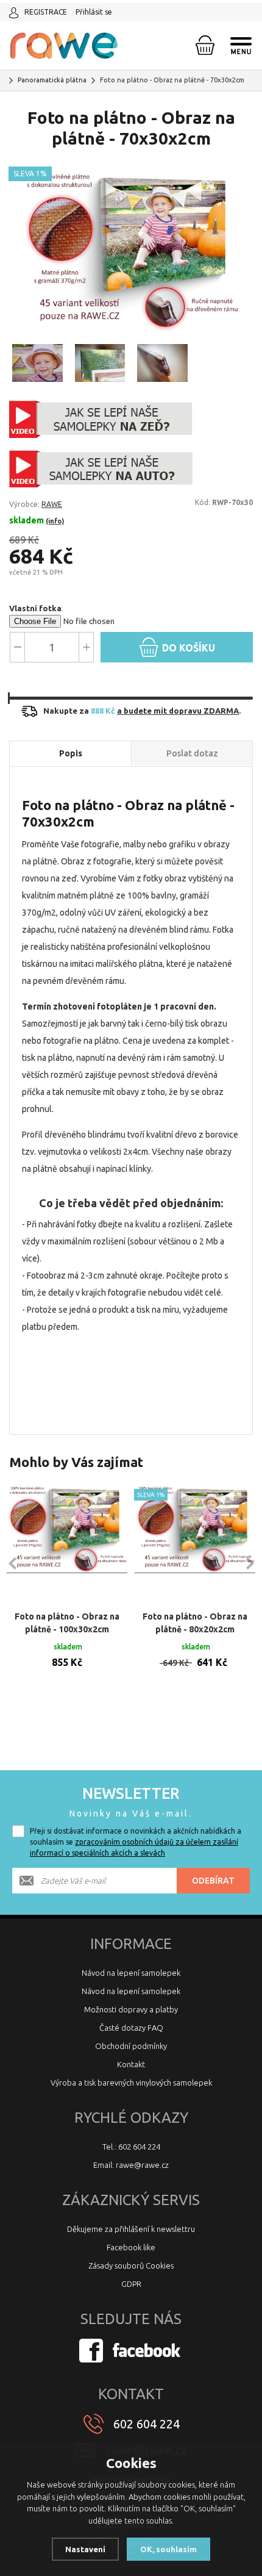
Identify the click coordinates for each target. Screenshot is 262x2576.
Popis (71, 753)
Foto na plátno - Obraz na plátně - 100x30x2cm (67, 1623)
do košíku (187, 648)
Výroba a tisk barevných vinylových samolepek (131, 2083)
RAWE (52, 504)
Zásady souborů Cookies (131, 2266)
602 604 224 (147, 2424)
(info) (55, 521)
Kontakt (131, 2064)
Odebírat (213, 1881)
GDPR (131, 2284)
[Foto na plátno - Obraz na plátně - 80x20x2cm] (195, 1543)
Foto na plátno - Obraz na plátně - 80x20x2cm (195, 1623)
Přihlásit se (94, 12)
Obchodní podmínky (131, 2046)
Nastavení (85, 2549)
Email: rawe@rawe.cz (131, 2165)
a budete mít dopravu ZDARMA (178, 711)
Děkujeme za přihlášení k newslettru (131, 2229)
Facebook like (131, 2247)
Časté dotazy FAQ (131, 2028)
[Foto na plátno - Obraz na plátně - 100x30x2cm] (67, 1543)
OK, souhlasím (168, 2549)
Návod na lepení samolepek (131, 1973)
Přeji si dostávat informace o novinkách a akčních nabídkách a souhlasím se (136, 1842)
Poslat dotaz (192, 753)
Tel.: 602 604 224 (131, 2147)
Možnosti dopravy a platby (131, 2009)
